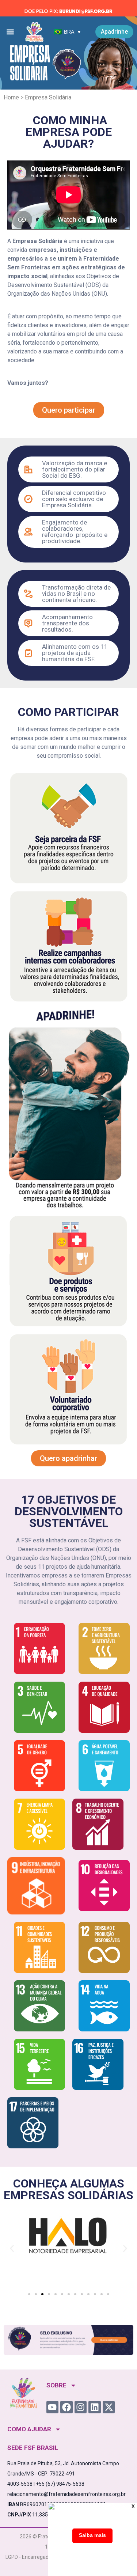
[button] (10, 32)
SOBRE (56, 2385)
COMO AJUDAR (29, 2429)
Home (11, 97)
